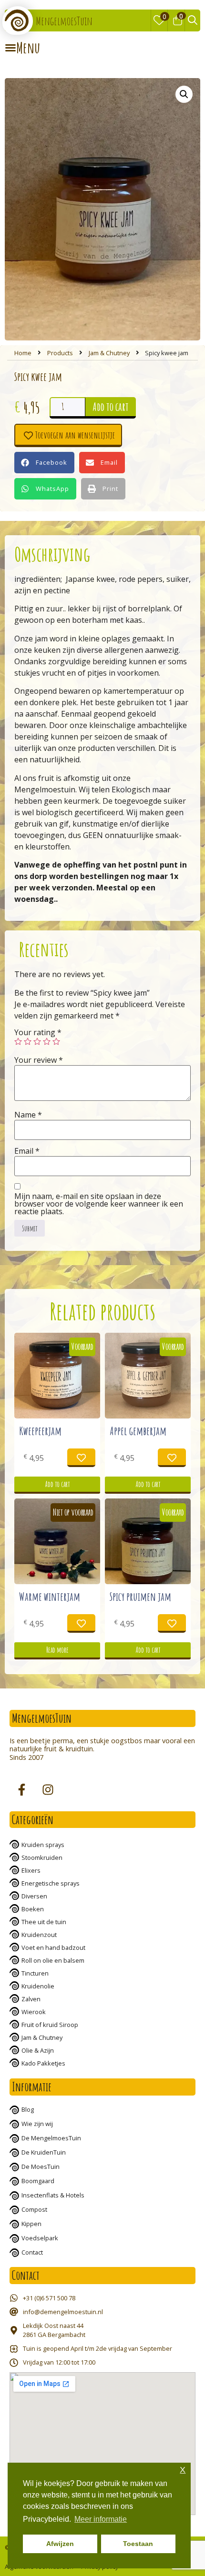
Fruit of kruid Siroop (50, 2025)
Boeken (33, 1909)
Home (23, 353)
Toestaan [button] (138, 2544)
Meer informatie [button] (101, 2519)
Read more (57, 1650)
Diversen (34, 1896)
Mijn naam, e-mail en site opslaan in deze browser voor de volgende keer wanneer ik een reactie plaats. (99, 1204)
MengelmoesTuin (64, 21)
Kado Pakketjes (43, 2063)
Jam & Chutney (109, 353)
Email (27, 1151)
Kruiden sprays (43, 1845)
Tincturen (35, 1973)
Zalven (31, 1999)
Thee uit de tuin (44, 1922)
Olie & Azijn (38, 2050)
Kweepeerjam (40, 1431)
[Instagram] (48, 1790)
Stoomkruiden (42, 1857)
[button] (44, 463)
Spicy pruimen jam (140, 1597)
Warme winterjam (50, 1597)
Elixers (31, 1870)
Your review (39, 1060)
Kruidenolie (38, 1986)
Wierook (34, 2012)
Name (28, 1115)
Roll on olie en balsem (53, 1960)
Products (60, 353)
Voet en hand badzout (53, 1947)
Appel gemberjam (138, 1431)
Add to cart (111, 407)
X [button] (183, 2470)
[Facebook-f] (21, 1790)
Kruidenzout (39, 1935)
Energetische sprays (51, 1883)
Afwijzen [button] (60, 2544)
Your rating (38, 1032)
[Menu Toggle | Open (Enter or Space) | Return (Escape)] (22, 48)
